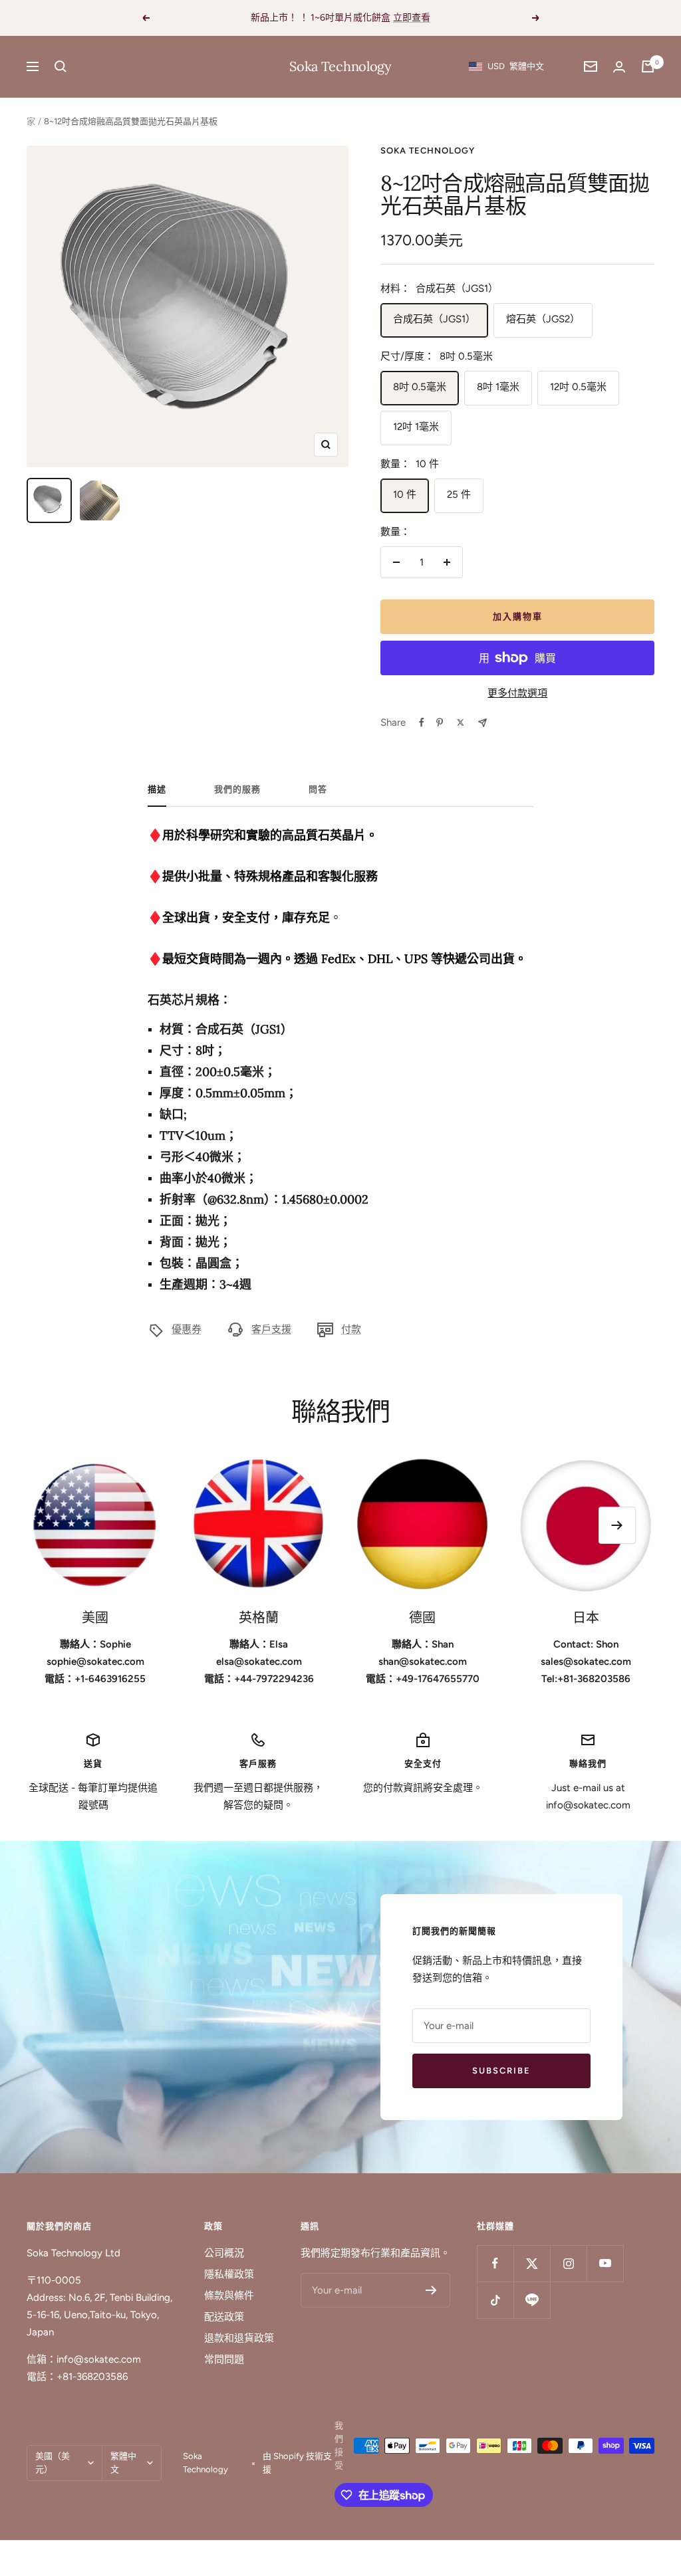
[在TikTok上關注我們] (495, 2300)
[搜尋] (61, 66)
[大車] (648, 66)
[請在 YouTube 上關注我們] (605, 2263)
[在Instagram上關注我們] (568, 2263)
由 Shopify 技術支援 (297, 2463)
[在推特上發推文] (461, 722)
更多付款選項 (517, 693)
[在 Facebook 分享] (422, 722)
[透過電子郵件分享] (482, 723)
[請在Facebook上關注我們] (495, 2263)
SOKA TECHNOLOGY (428, 151)
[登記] (431, 2290)
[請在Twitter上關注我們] (532, 2263)
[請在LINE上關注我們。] (532, 2300)
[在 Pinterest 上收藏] (440, 722)
